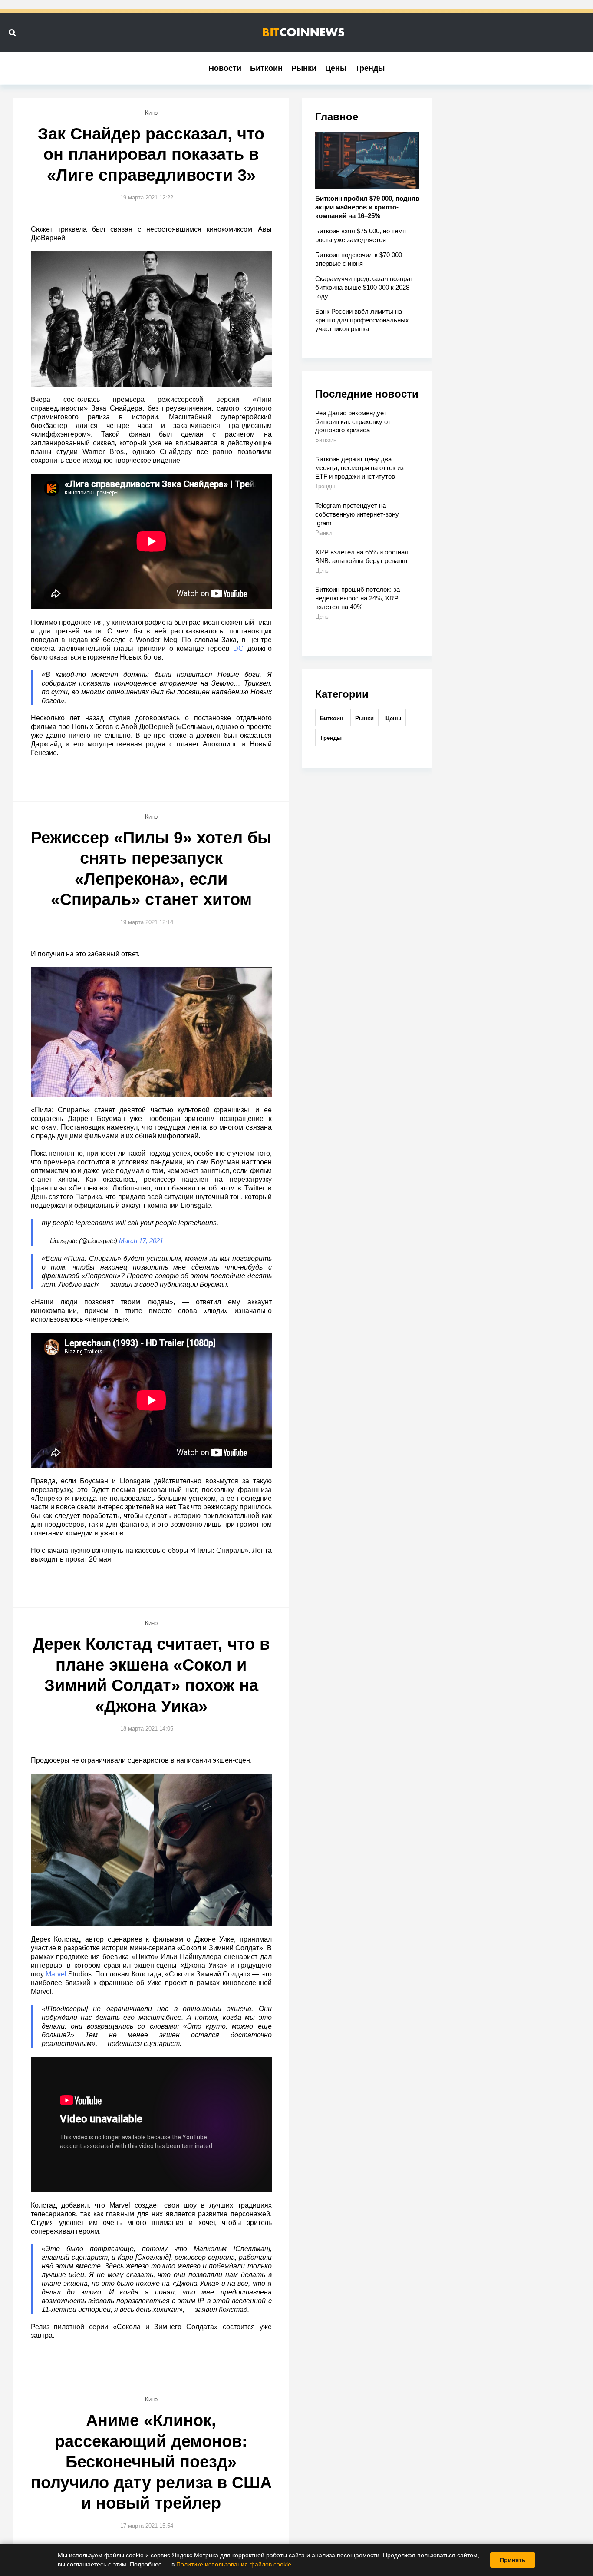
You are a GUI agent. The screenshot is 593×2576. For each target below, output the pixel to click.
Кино (151, 113)
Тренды (370, 68)
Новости (225, 68)
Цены (336, 68)
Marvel (56, 1974)
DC (238, 648)
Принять (513, 2560)
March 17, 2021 (141, 1241)
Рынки (304, 68)
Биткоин (266, 68)
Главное (337, 117)
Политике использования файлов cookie (234, 2564)
